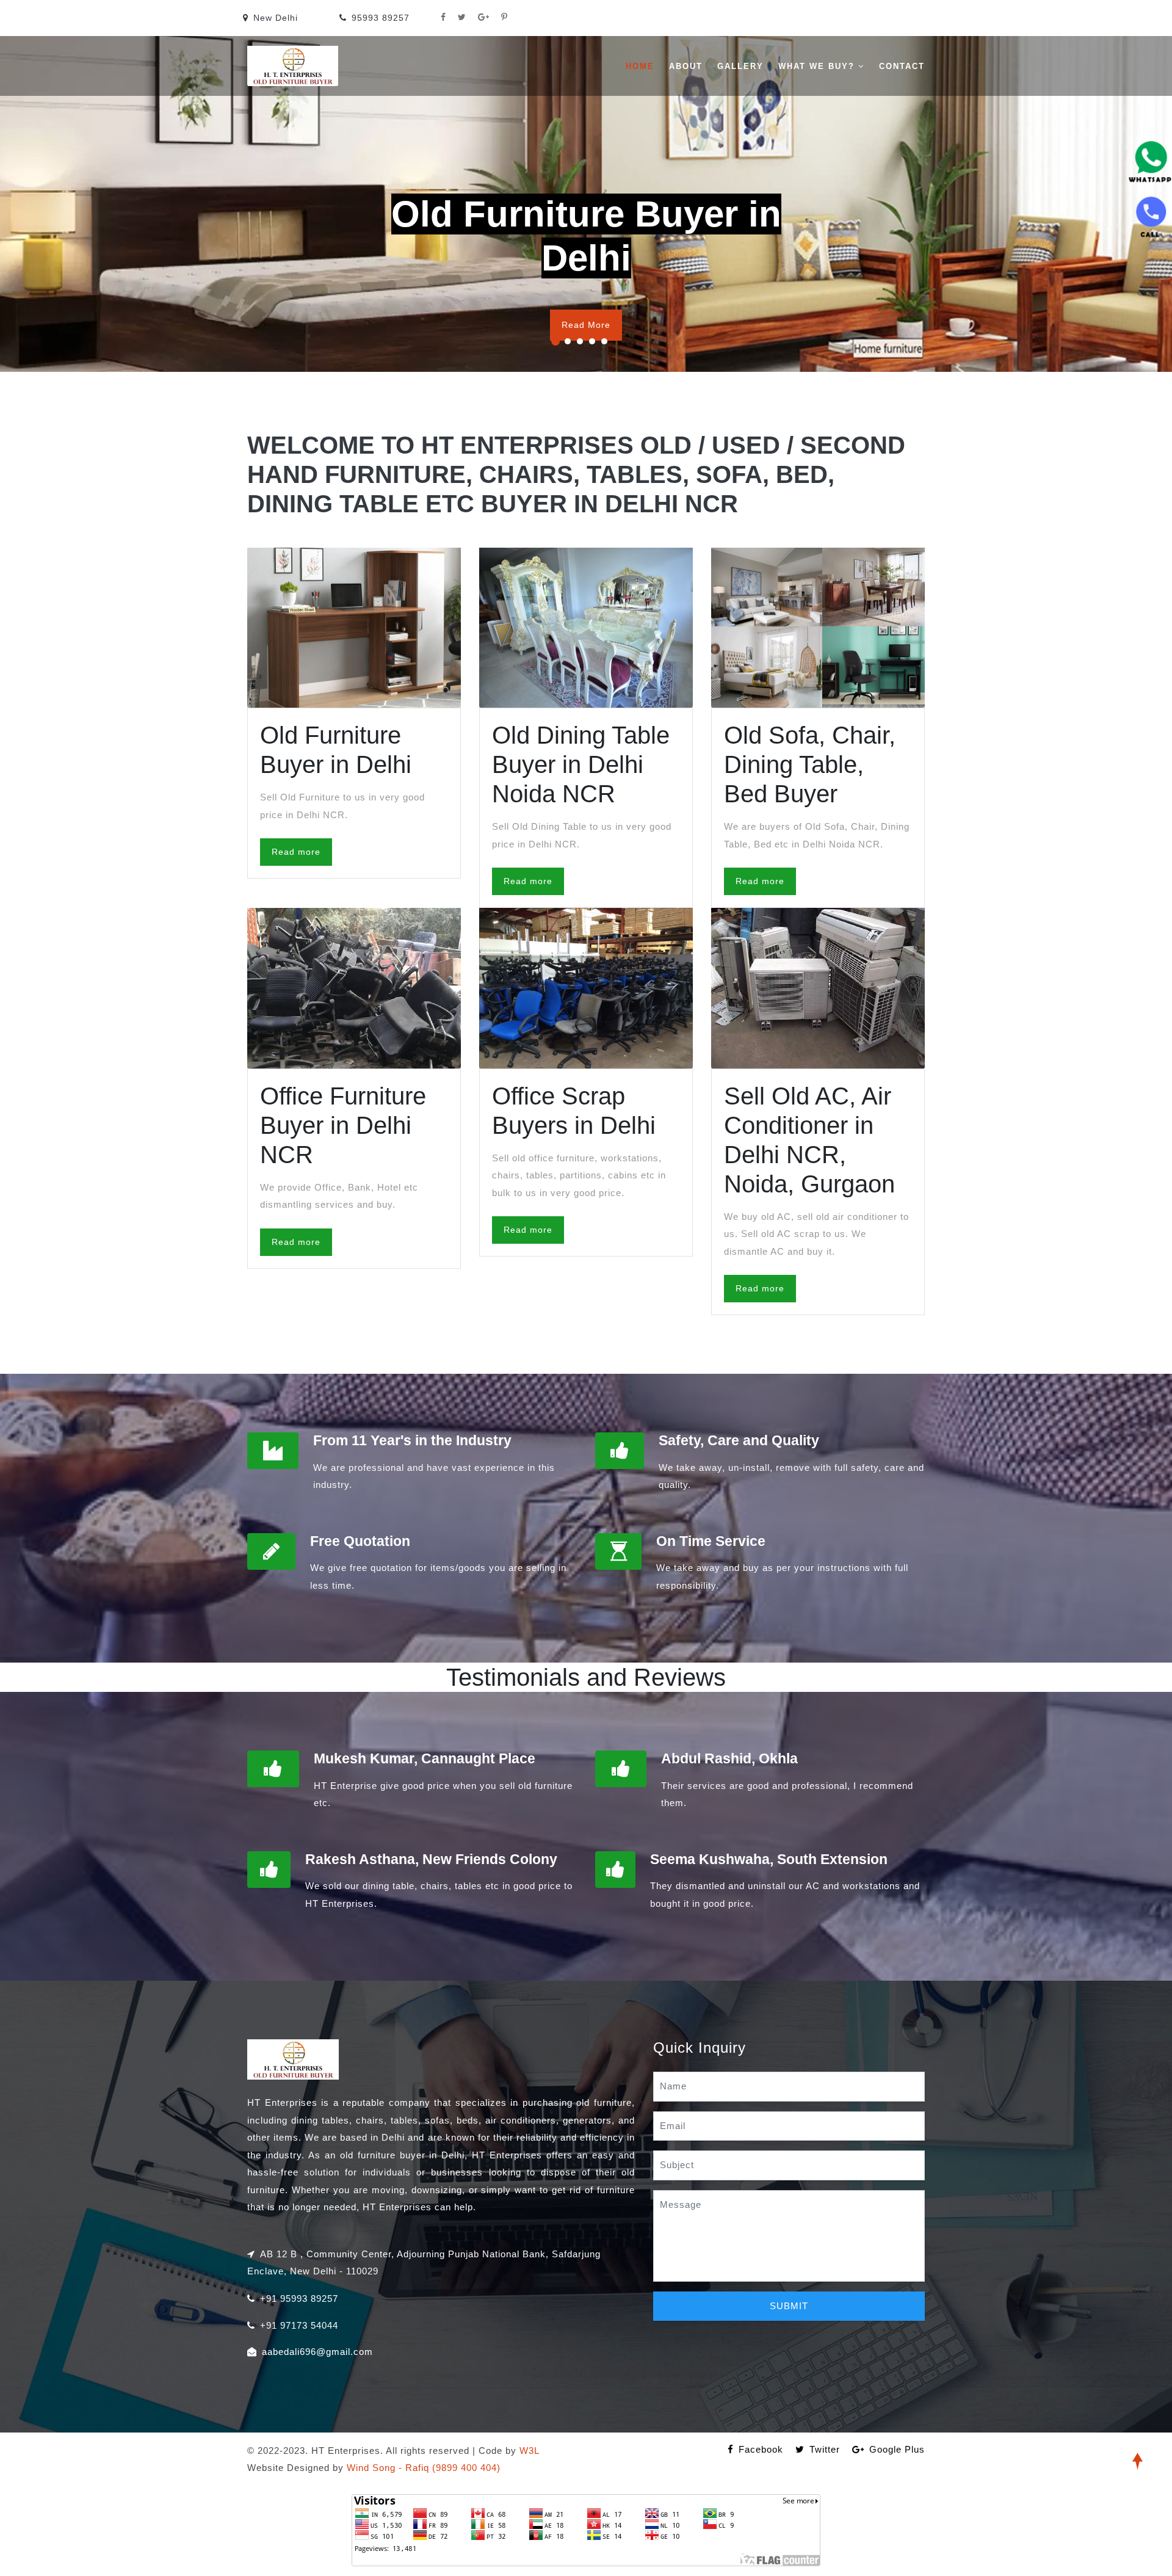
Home (640, 66)
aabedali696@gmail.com (317, 2352)
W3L (530, 2451)
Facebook (761, 2449)
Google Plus (897, 2449)
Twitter (825, 2449)
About (686, 66)
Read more (296, 852)
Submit (789, 2306)
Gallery (740, 66)
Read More (586, 325)
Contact (902, 66)
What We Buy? (818, 66)
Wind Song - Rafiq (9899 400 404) (424, 2468)
